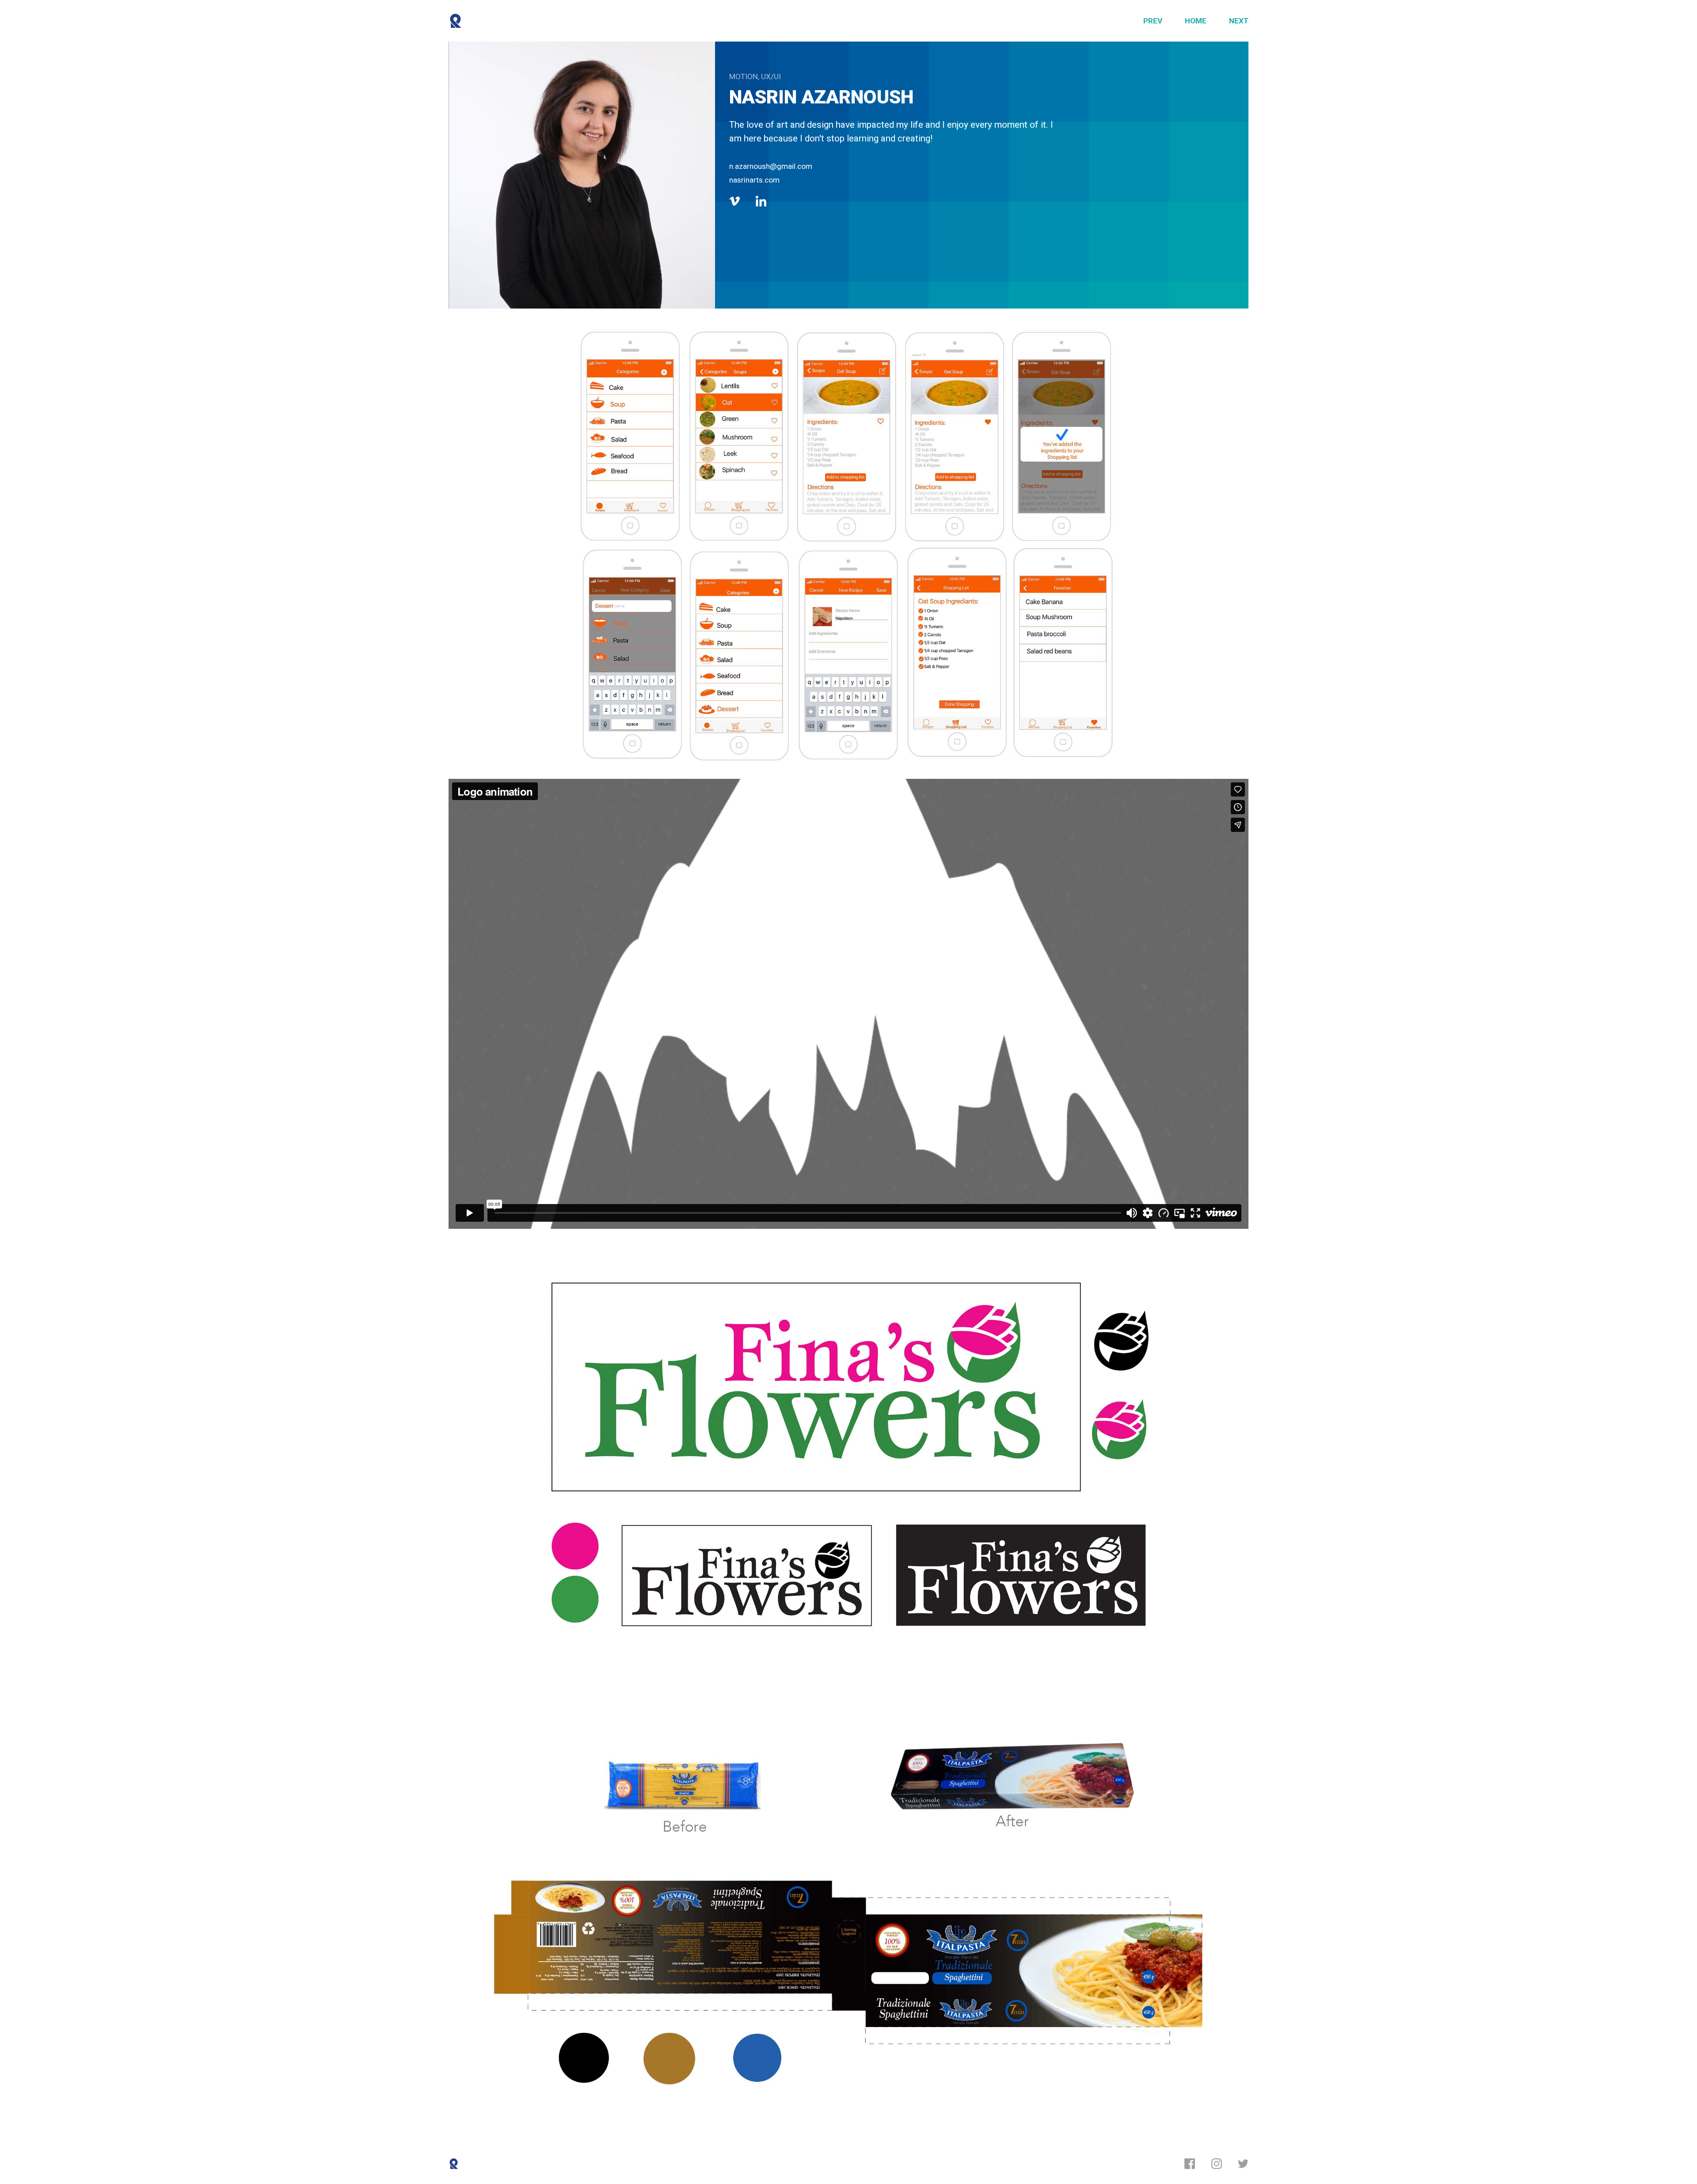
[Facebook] (1190, 2164)
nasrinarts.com (754, 180)
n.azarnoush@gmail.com (771, 166)
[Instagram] (1217, 2164)
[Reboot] (456, 21)
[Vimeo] (734, 201)
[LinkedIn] (761, 201)
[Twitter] (1243, 2164)
